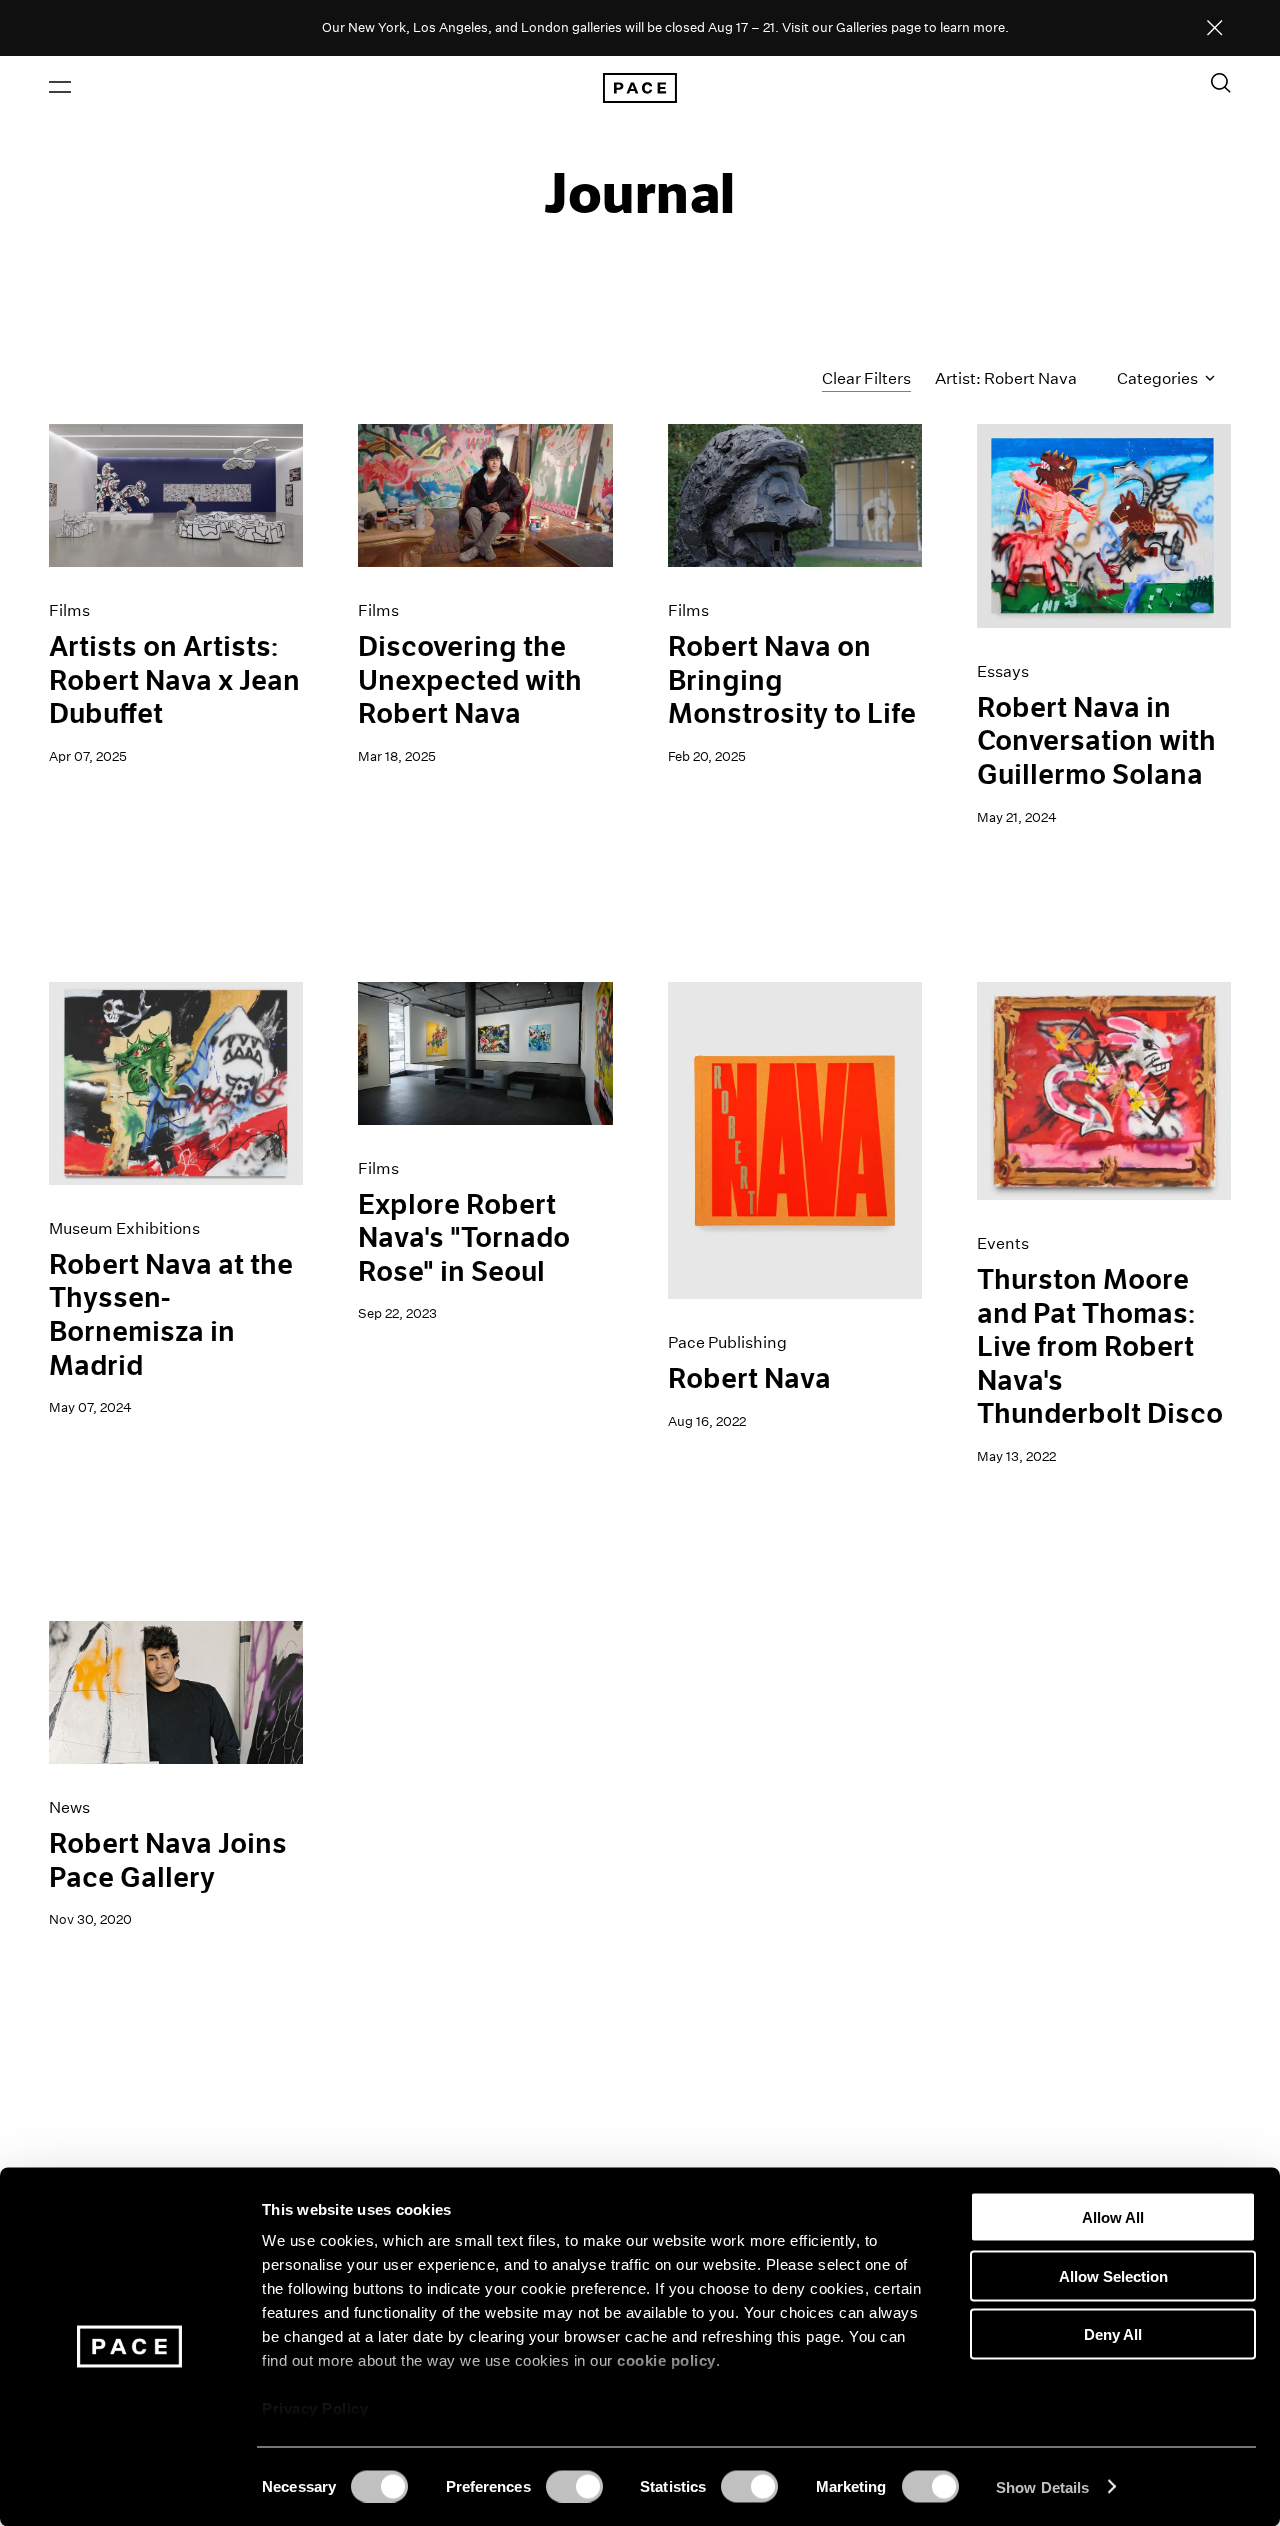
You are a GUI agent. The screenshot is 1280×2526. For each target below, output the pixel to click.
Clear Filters (866, 378)
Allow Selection (1113, 2275)
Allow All (1113, 2217)
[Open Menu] (60, 87)
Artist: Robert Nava (1006, 378)
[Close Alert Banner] (1215, 29)
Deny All (1113, 2334)
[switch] (574, 2486)
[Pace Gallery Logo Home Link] (640, 88)
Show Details (1042, 2486)
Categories (1159, 378)
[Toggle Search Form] (1221, 83)
